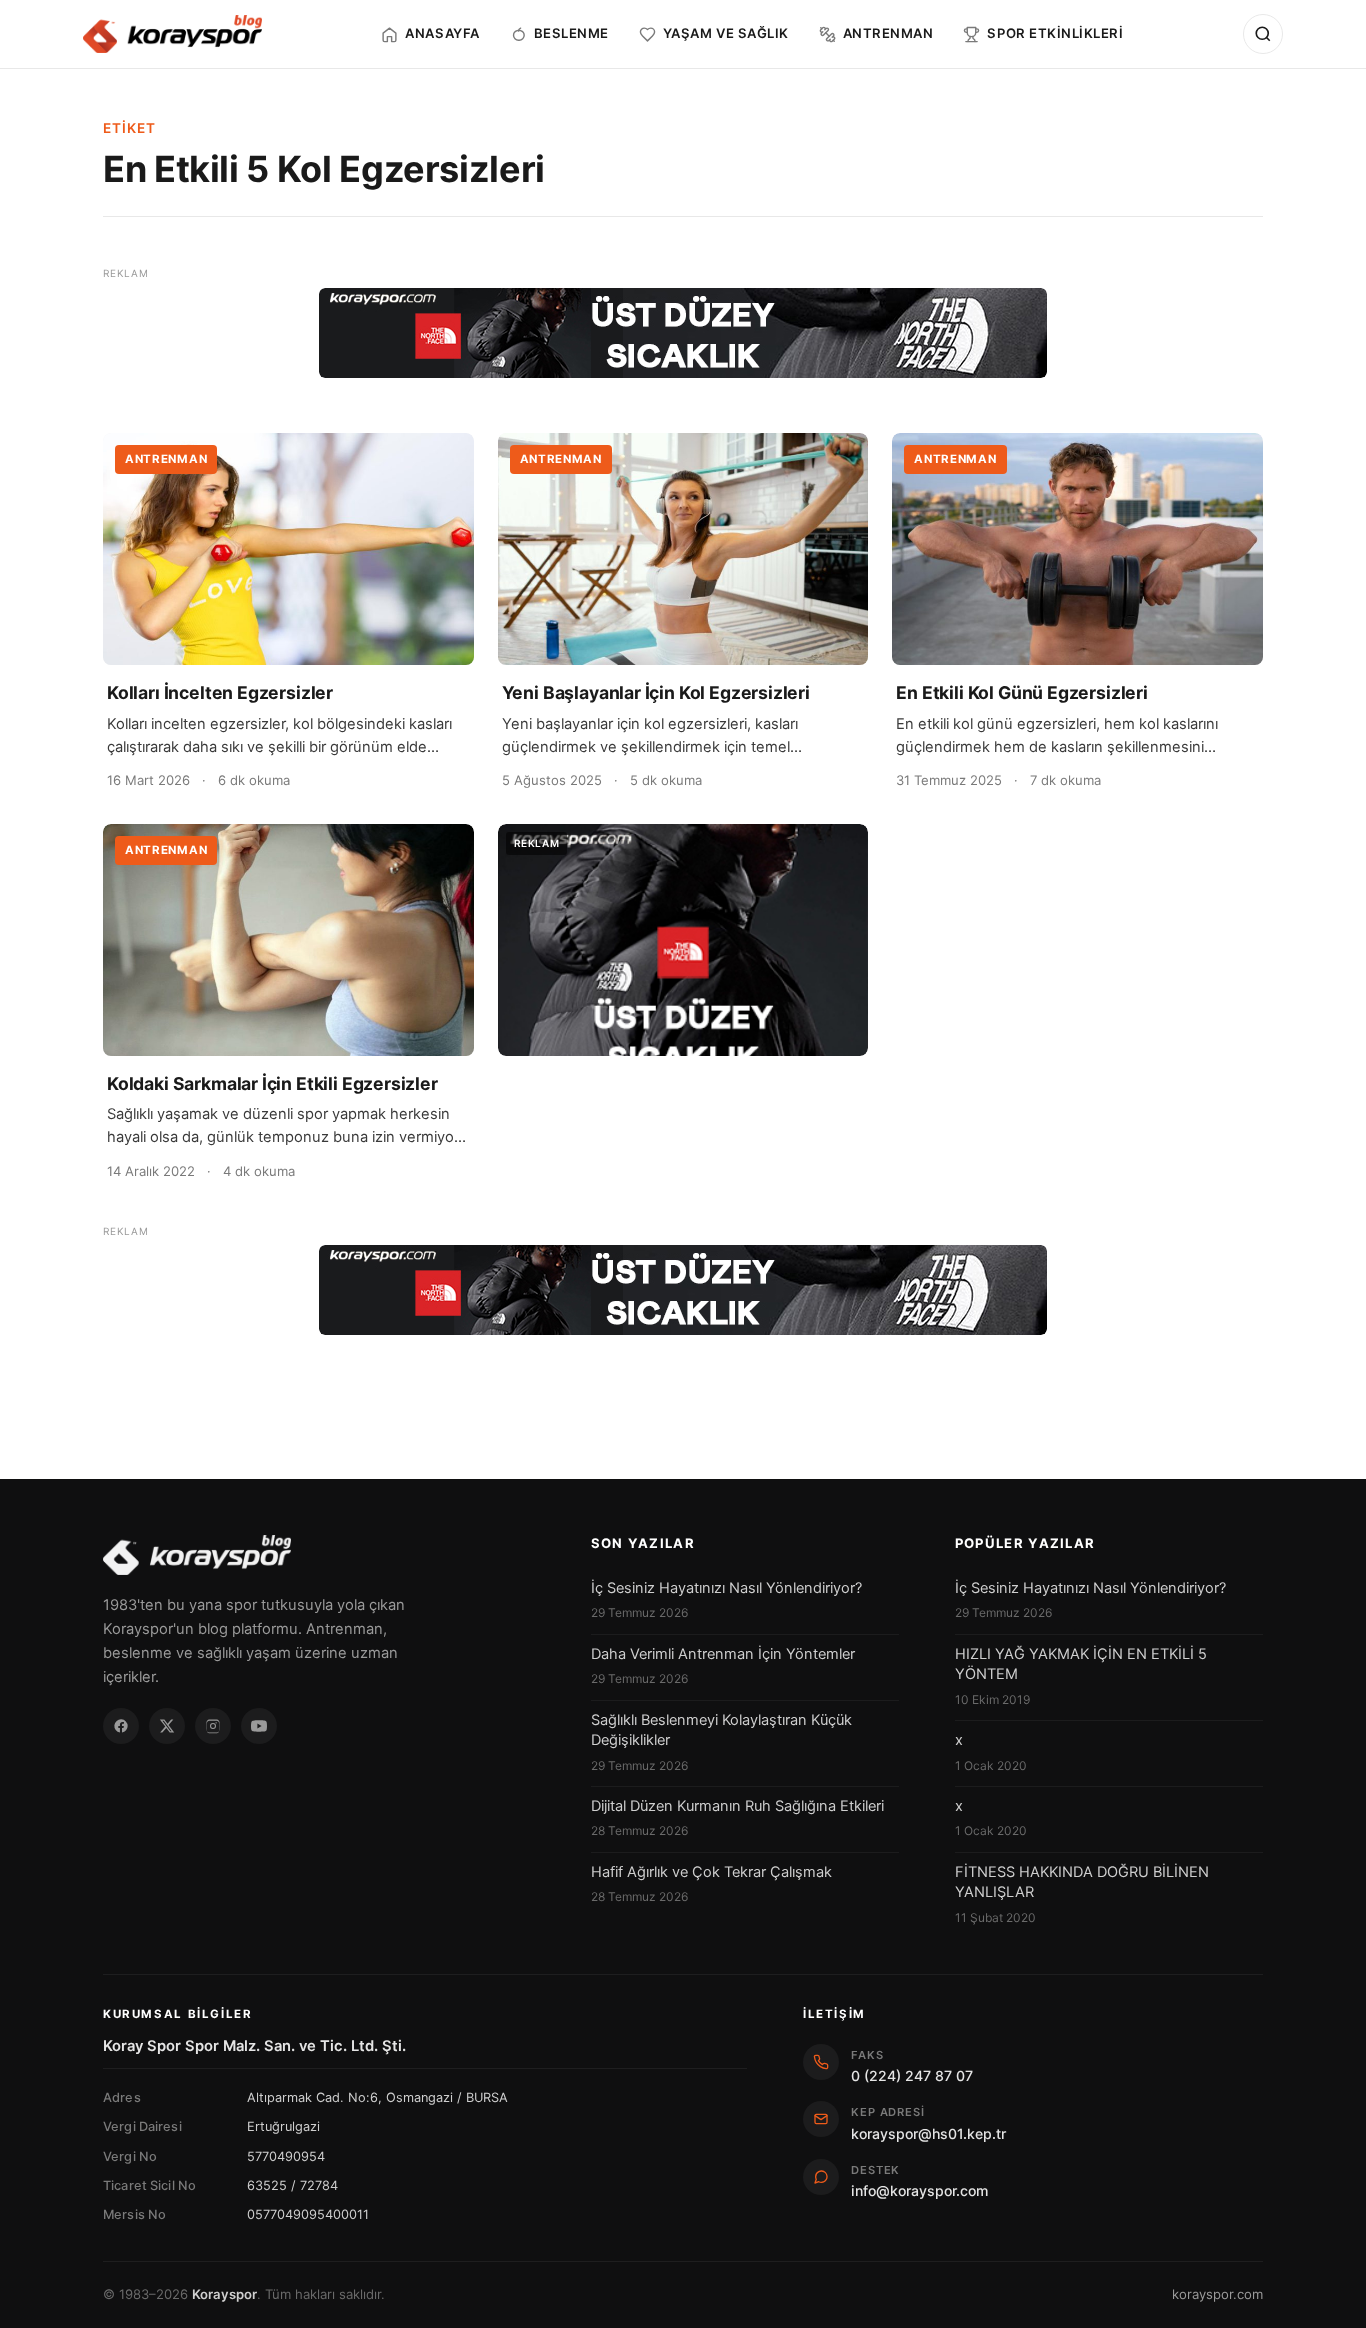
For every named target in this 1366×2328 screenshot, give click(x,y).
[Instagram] (213, 1726)
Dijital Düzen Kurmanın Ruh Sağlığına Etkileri (737, 1806)
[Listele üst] (683, 333)
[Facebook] (121, 1726)
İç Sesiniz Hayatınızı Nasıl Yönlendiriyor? (726, 1588)
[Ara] (1263, 34)
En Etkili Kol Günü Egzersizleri (1022, 692)
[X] (167, 1726)
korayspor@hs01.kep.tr (928, 2133)
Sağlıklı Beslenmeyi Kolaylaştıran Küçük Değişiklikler (721, 1730)
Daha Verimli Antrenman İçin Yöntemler (723, 1654)
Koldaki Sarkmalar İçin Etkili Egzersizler (272, 1083)
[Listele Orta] (683, 940)
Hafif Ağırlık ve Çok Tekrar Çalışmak (711, 1872)
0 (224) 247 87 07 (912, 2075)
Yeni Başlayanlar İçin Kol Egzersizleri (656, 692)
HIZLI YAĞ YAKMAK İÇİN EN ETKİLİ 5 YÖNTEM (1081, 1664)
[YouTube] (259, 1726)
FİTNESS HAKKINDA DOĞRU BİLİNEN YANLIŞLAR (1082, 1882)
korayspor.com (1217, 2294)
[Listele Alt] (683, 1290)
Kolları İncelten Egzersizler (220, 692)
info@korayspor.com (919, 2190)
